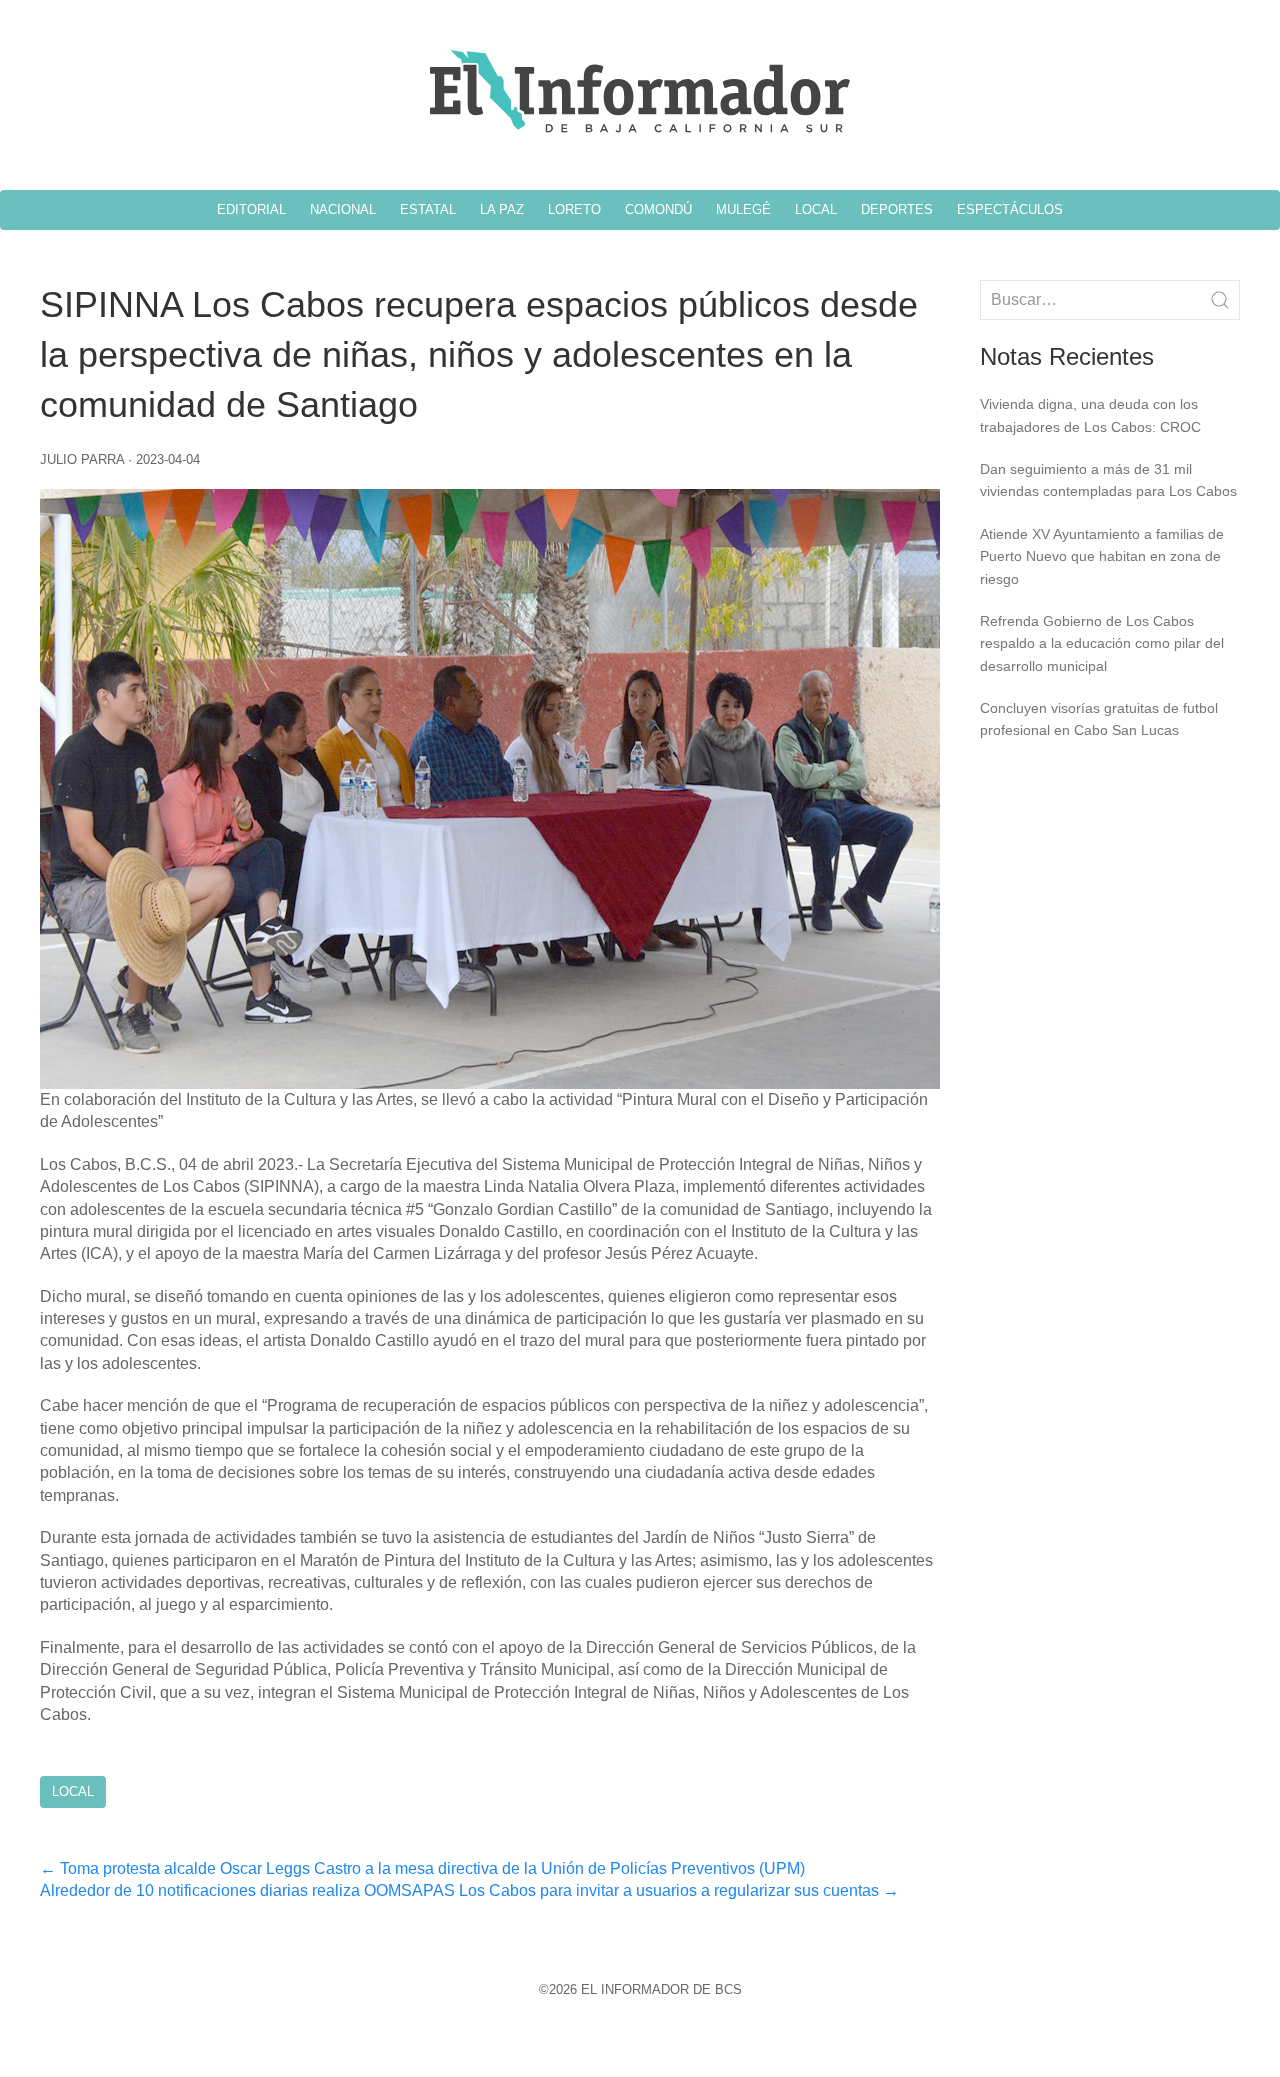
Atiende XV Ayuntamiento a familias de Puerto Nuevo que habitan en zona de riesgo (1102, 556)
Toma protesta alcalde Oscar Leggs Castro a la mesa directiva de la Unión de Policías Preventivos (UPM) (422, 1868)
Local (73, 1791)
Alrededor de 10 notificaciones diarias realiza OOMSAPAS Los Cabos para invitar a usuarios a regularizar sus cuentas (469, 1890)
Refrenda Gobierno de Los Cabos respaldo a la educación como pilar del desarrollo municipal (1102, 643)
